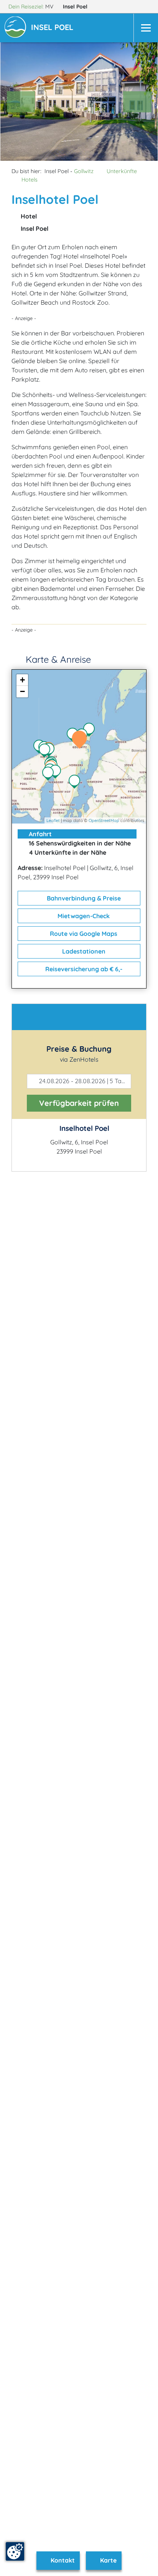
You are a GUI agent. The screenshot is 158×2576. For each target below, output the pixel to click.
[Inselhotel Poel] (81, 740)
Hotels (30, 180)
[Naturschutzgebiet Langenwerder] (91, 730)
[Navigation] (146, 28)
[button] (54, 28)
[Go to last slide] (21, 102)
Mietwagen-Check (83, 916)
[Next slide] (137, 102)
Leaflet (53, 820)
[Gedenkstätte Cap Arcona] (46, 751)
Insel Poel (76, 7)
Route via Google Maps (83, 934)
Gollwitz (84, 171)
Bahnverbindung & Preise (83, 898)
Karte (108, 2560)
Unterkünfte (122, 171)
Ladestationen (83, 951)
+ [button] (22, 680)
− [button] (22, 691)
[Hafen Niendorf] (57, 772)
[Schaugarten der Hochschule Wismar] (76, 782)
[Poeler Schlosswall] (50, 774)
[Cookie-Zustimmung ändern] (15, 2551)
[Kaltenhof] (51, 750)
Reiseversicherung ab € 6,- (83, 969)
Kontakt (62, 2560)
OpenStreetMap (104, 820)
